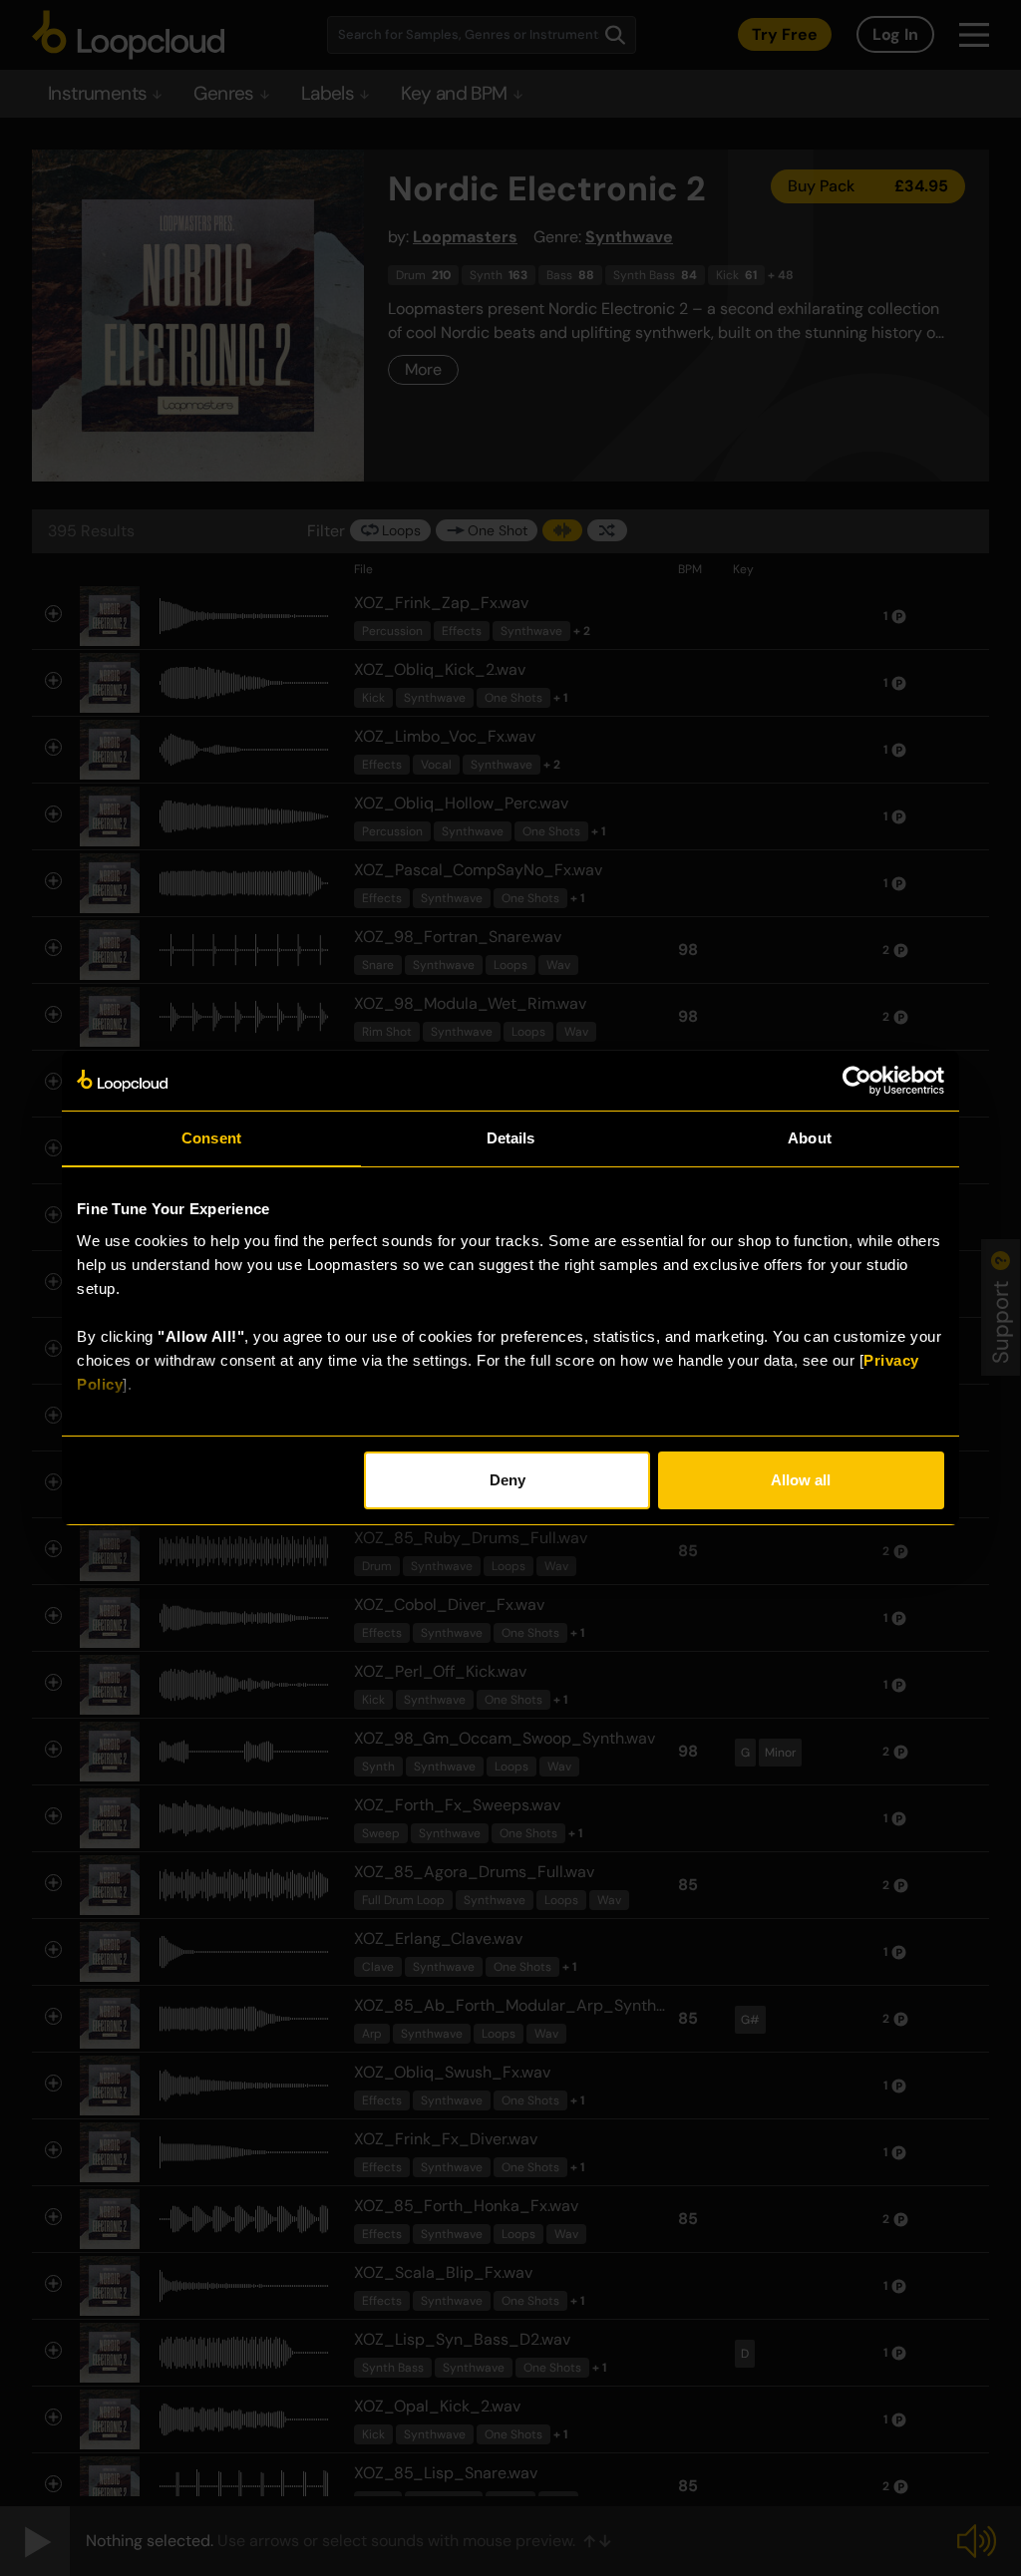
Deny (508, 1480)
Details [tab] (511, 1138)
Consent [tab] (211, 1138)
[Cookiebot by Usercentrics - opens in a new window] (857, 1081)
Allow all (801, 1480)
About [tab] (810, 1138)
